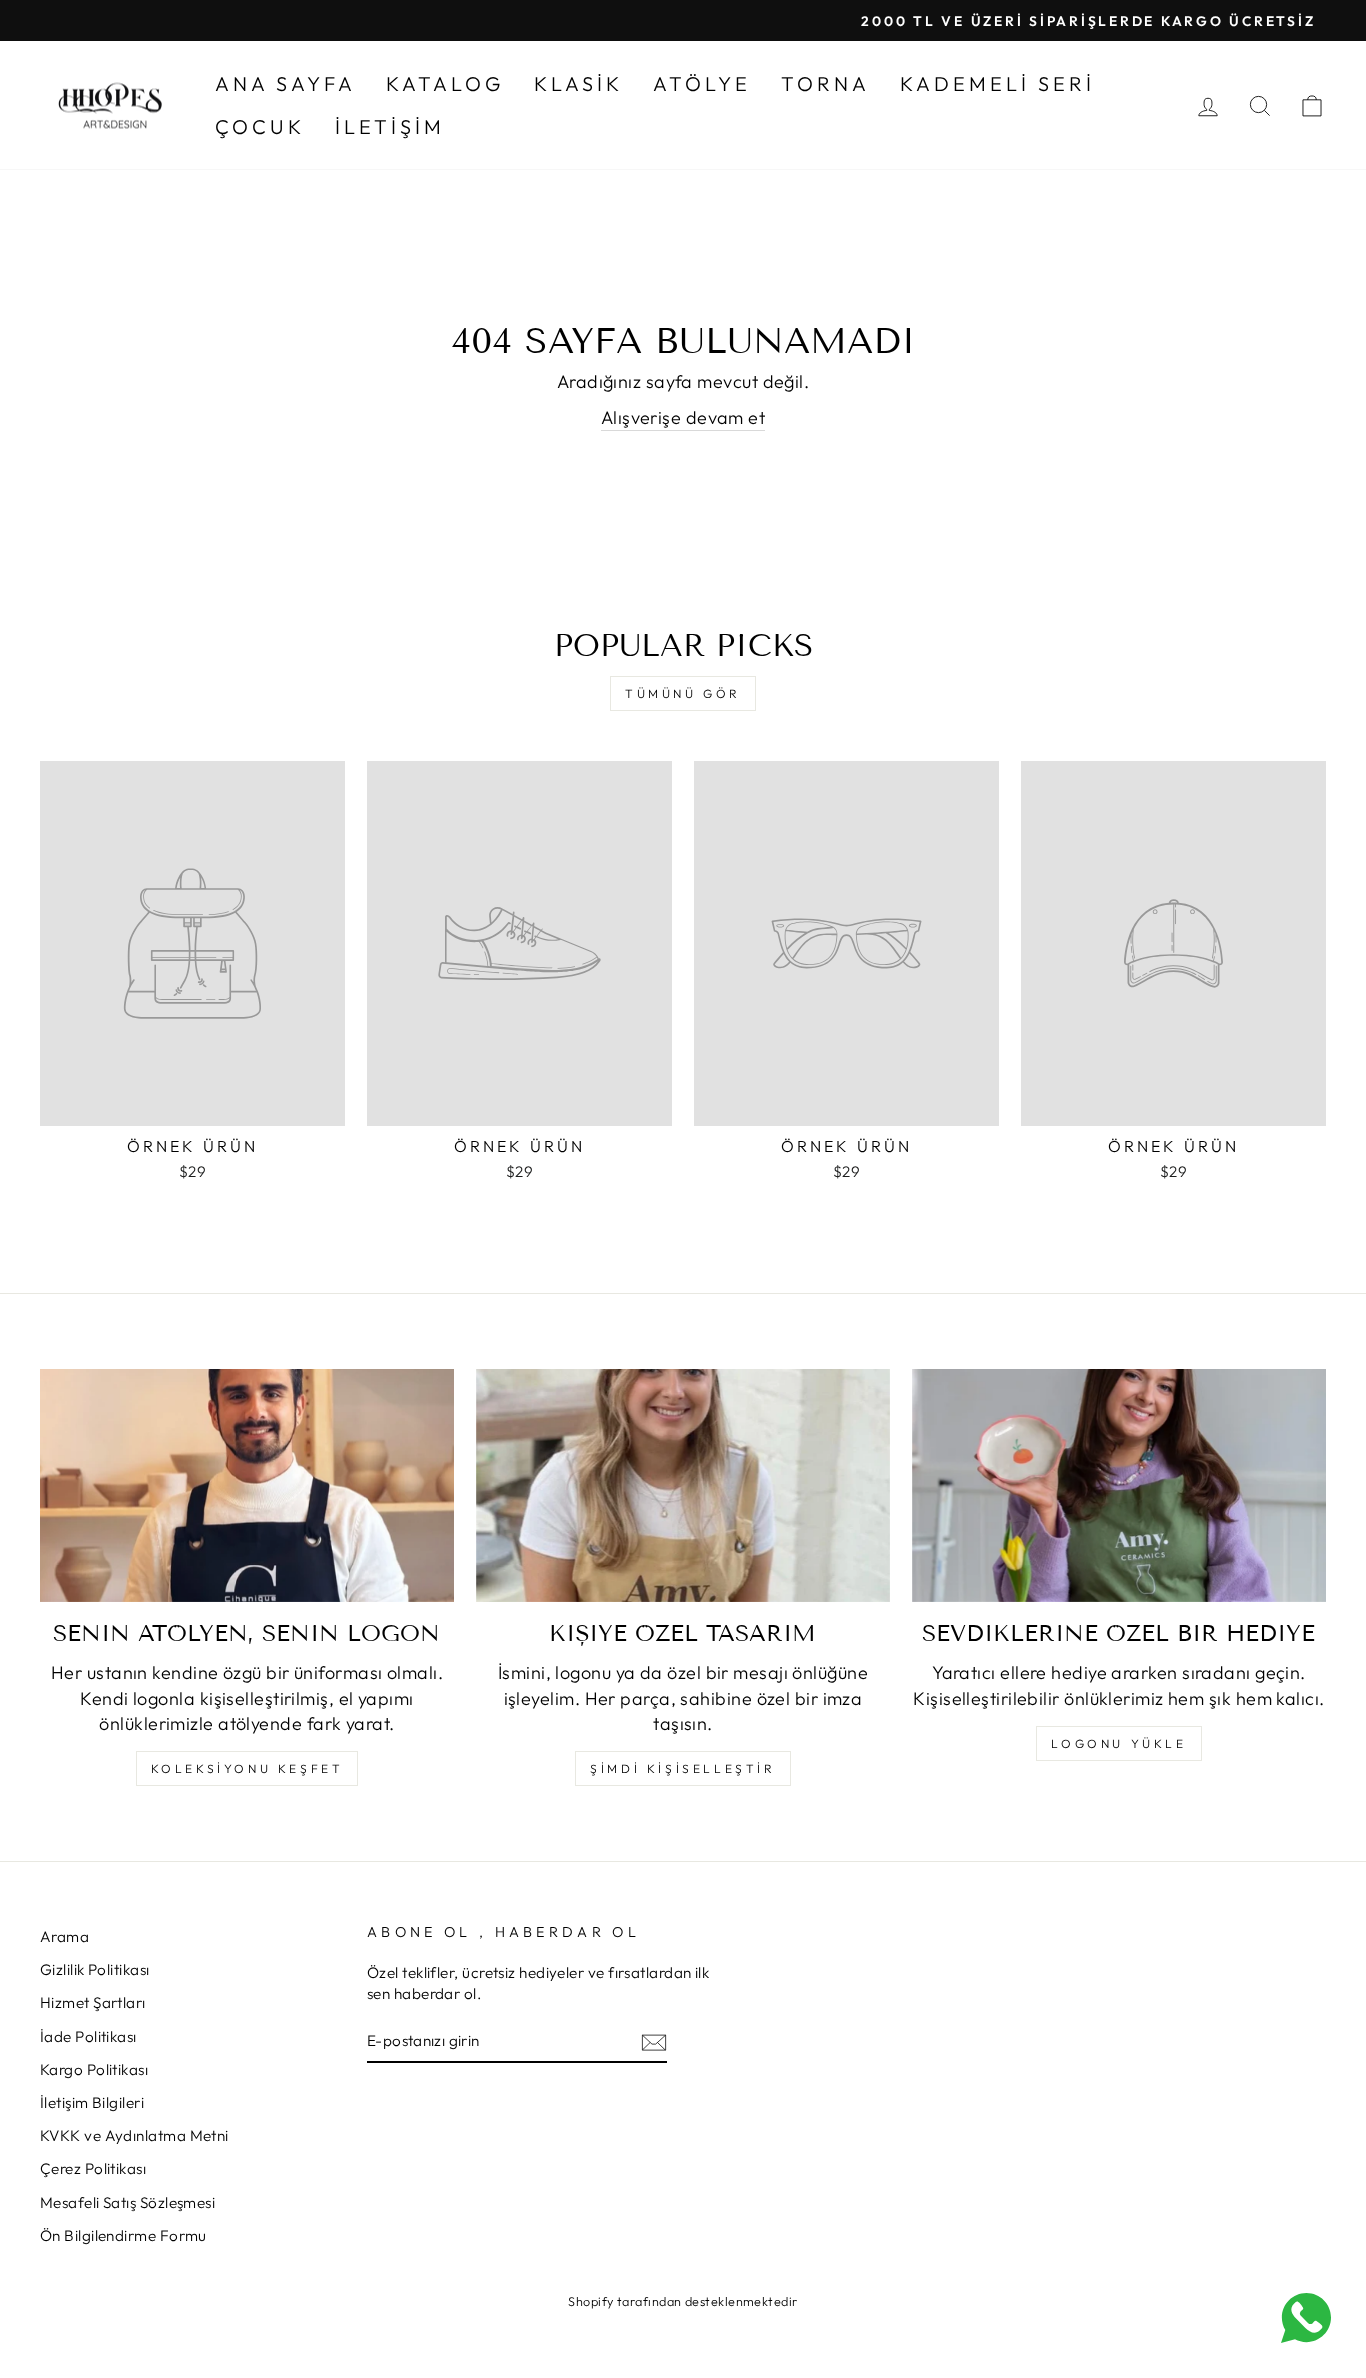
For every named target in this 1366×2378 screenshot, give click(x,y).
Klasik (578, 83)
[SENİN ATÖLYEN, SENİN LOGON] (247, 1485)
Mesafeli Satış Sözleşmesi (127, 2202)
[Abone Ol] (654, 2041)
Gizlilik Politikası (95, 1969)
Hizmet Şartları (93, 2002)
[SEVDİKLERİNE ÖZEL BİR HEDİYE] (1119, 1485)
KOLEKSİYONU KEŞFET (247, 1768)
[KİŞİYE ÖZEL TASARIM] (683, 1485)
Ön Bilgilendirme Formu (123, 2235)
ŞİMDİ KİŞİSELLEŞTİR (682, 1768)
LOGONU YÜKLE (1118, 1743)
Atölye (702, 83)
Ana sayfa (285, 83)
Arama (64, 1936)
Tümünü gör (683, 693)
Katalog (445, 83)
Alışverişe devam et (683, 417)
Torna (825, 83)
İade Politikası (88, 2036)
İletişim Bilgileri (92, 2102)
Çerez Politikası (93, 2168)
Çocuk (260, 126)
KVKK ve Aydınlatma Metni (134, 2135)
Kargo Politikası (94, 2069)
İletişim (390, 126)
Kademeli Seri (997, 83)
